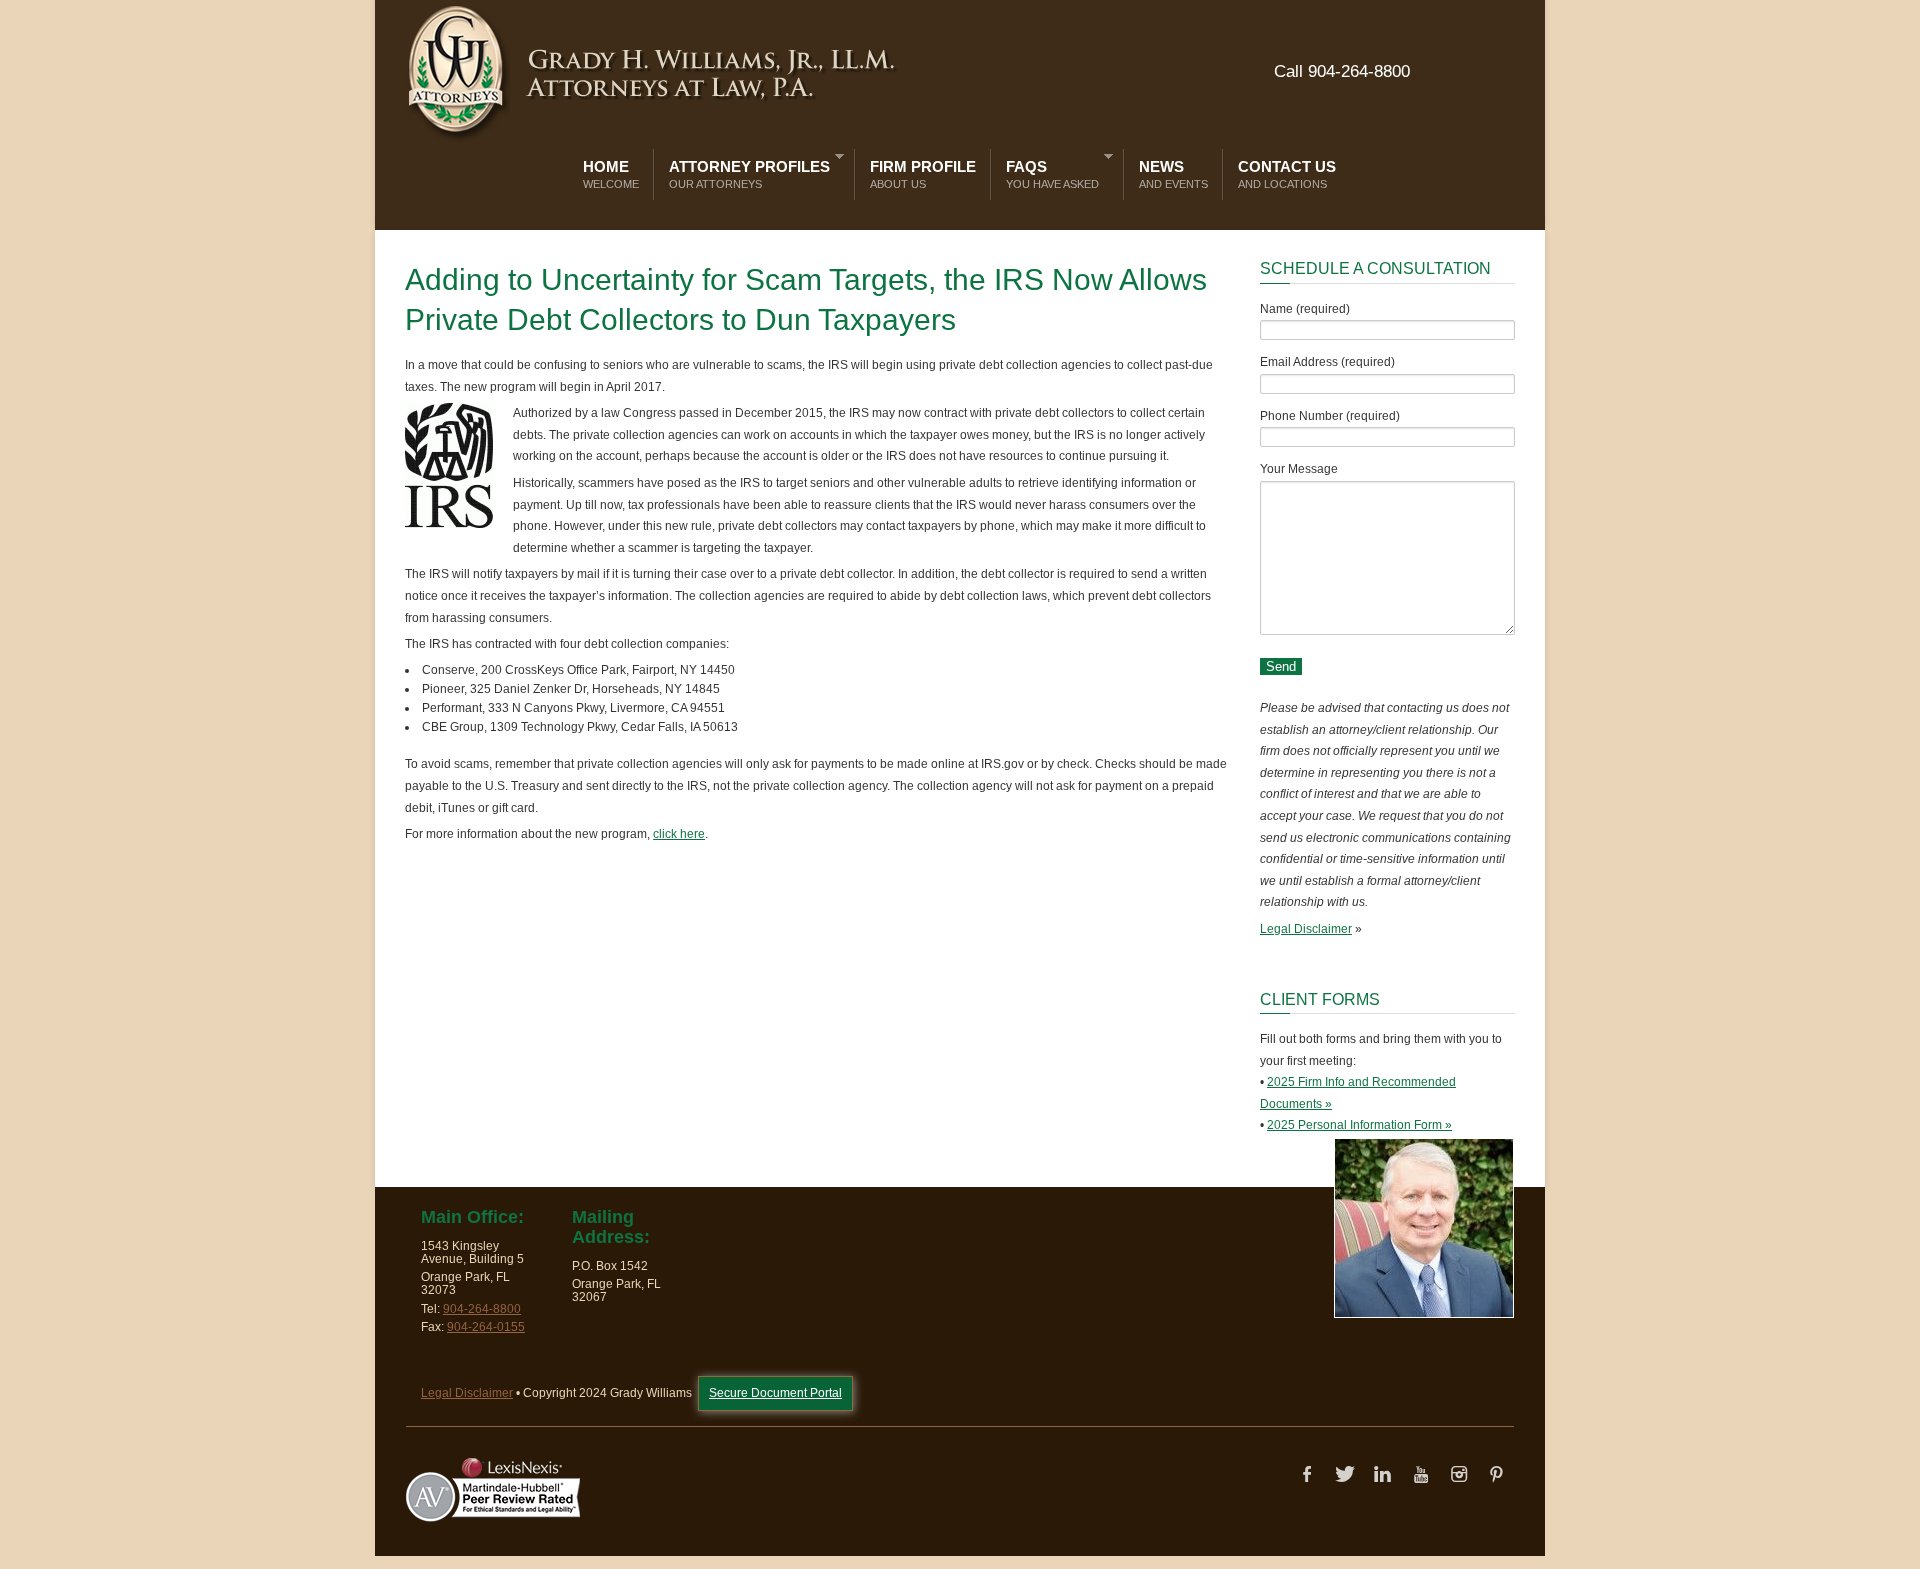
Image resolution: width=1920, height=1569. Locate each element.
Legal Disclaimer (1306, 929)
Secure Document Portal (775, 1393)
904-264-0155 (486, 1327)
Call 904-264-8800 (1342, 71)
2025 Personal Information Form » (1359, 1125)
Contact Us (1287, 174)
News (1173, 174)
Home (611, 174)
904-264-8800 (482, 1309)
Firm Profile (923, 174)
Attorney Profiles (744, 170)
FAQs (1047, 170)
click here (679, 834)
